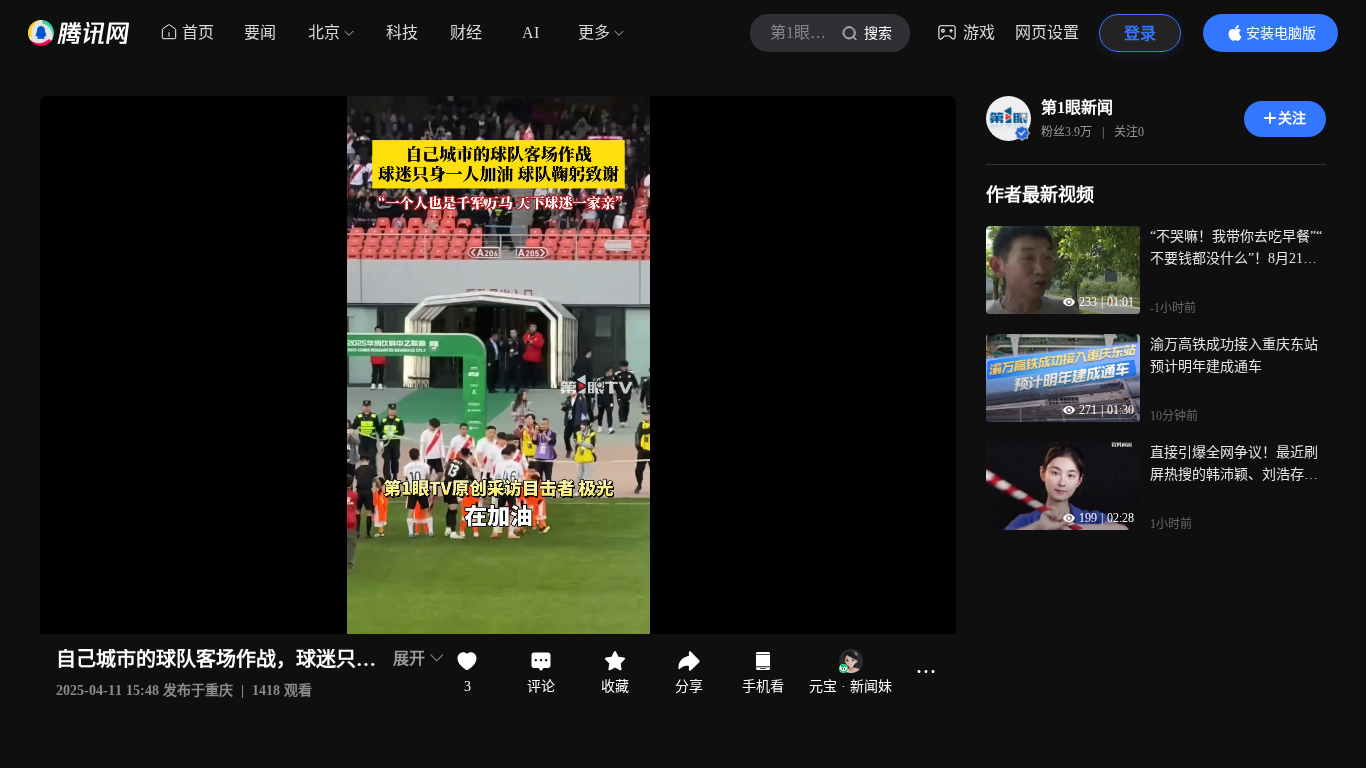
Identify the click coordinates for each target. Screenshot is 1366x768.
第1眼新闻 (1077, 107)
